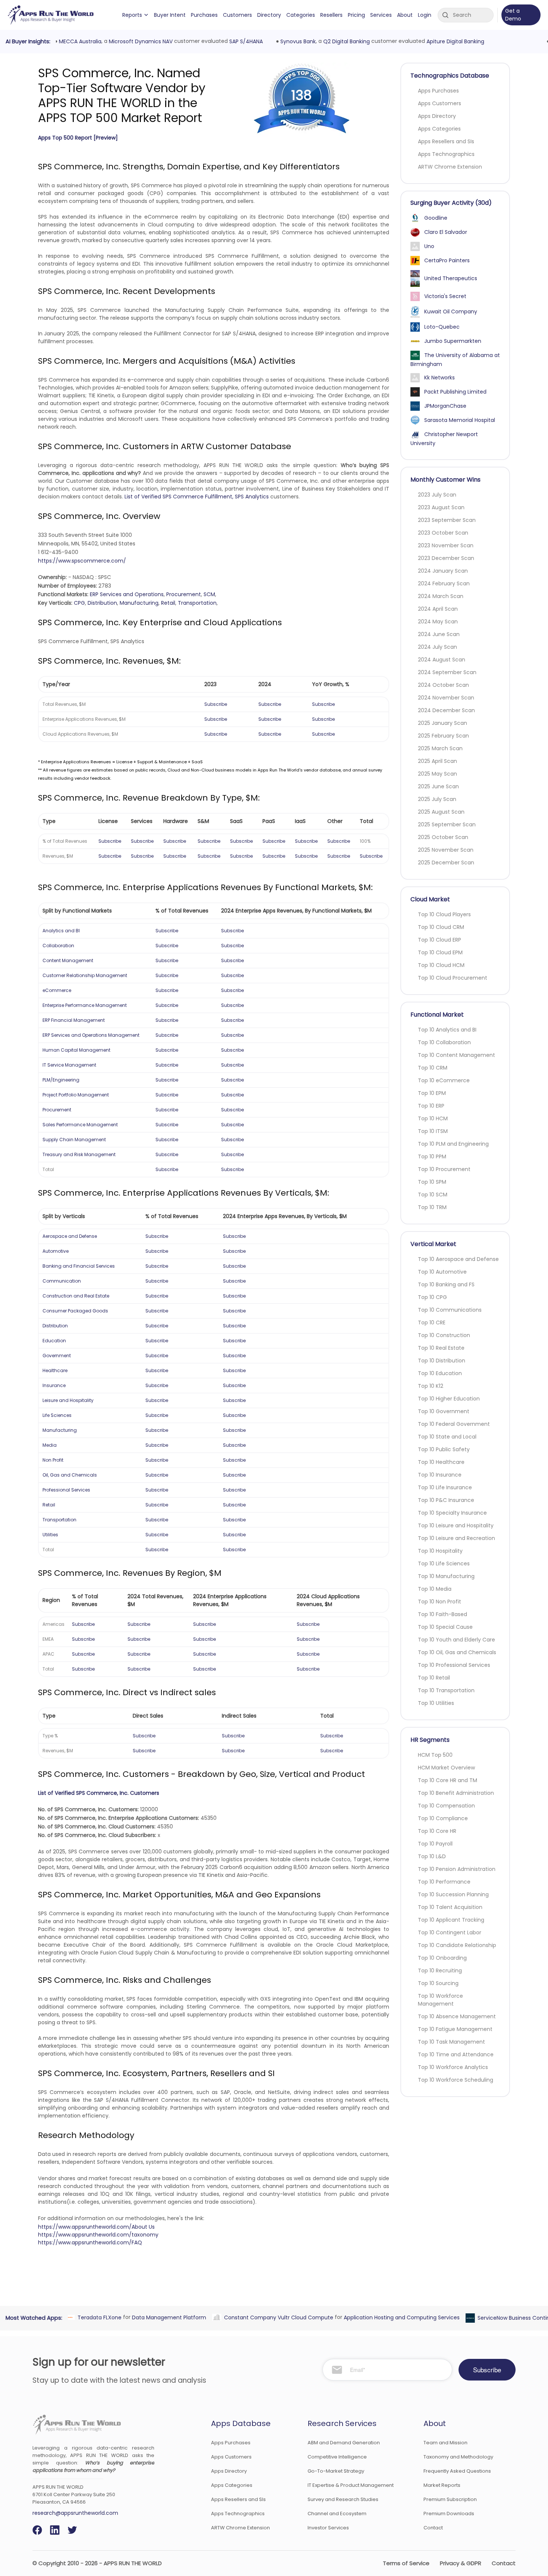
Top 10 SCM (433, 1195)
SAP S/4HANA (245, 41)
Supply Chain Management (74, 1140)
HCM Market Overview (446, 1768)
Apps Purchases (438, 91)
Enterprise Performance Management (85, 1005)
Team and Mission (445, 2443)
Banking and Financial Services (79, 1266)
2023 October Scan (443, 533)
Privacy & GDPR (461, 2563)
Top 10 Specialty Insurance (452, 1513)
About (405, 15)
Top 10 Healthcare (441, 1462)
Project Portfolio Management (76, 1095)
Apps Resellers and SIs (446, 141)
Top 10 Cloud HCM (441, 965)
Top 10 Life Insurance (445, 1487)
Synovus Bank (297, 41)
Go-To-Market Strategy (336, 2471)
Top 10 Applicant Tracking (451, 1920)
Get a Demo (513, 15)
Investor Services (328, 2528)
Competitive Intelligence (337, 2457)
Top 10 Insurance (440, 1475)
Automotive (56, 1251)
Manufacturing (139, 603)
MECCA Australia (79, 41)
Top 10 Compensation (446, 1806)
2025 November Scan (446, 850)
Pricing (356, 15)
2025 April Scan (437, 761)
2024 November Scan (446, 698)
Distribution (102, 603)
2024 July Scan (437, 647)
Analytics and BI (61, 931)
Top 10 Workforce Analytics (453, 2067)
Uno (429, 246)
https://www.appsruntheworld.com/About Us (96, 2227)
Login (425, 15)
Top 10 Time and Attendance (456, 2054)
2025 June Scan (438, 786)
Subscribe (216, 704)
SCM (209, 594)
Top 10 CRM (433, 1068)
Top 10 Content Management (456, 1055)
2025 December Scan (446, 863)
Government (57, 1356)
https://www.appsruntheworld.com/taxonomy (98, 2235)
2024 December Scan (446, 710)
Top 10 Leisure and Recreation (456, 1538)
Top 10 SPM (432, 1182)
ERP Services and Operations (127, 594)
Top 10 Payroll (435, 1844)
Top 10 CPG (432, 1297)
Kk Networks (440, 378)
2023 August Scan (441, 507)
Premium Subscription (450, 2499)
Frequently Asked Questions (457, 2471)
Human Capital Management (76, 1050)
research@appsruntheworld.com (75, 2513)
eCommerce (57, 990)
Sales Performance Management (80, 1125)
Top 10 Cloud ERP (440, 940)
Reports (132, 15)
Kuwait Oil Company (451, 312)
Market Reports (442, 2485)
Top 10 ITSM (433, 1131)
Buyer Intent (170, 15)
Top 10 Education (440, 1373)
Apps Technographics (446, 154)
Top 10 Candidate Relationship (457, 1945)
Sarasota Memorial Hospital (460, 420)
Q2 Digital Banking (345, 41)
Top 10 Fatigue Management (455, 2029)
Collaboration (58, 946)
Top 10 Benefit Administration (456, 1793)
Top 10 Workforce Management (440, 2000)
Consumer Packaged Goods (75, 1311)
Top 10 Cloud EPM (440, 952)
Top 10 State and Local (447, 1437)
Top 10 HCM (433, 1118)
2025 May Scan (437, 774)
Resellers (331, 15)
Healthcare (55, 1370)
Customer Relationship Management (85, 975)
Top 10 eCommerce (444, 1080)
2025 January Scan (443, 723)
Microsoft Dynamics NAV (139, 41)
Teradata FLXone (98, 2317)
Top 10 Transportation (446, 1690)
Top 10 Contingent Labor (450, 1932)
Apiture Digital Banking (454, 41)
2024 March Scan (441, 596)
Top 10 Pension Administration (457, 1869)
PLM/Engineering (61, 1080)
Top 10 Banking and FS (446, 1284)
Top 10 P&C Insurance (446, 1500)
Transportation (197, 603)
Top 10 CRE (432, 1323)
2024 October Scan (443, 685)
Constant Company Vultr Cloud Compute (277, 2317)
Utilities (50, 1535)
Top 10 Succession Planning (453, 1894)
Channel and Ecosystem (337, 2514)
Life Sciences (57, 1415)
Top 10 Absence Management (457, 2016)
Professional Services (66, 1490)
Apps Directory (437, 116)
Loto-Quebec (442, 327)
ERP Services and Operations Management (91, 1035)
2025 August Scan (441, 812)
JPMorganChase (445, 406)
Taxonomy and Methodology (458, 2457)
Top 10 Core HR (437, 1831)
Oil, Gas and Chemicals (70, 1475)
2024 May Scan (438, 622)
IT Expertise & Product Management (351, 2485)
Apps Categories (439, 129)
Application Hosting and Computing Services (400, 2317)
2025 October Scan (443, 837)
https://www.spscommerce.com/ (82, 561)
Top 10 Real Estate (441, 1348)
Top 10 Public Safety (444, 1449)
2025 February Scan (443, 736)
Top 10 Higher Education (449, 1399)
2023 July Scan (437, 495)
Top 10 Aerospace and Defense (458, 1259)
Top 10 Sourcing (438, 1983)
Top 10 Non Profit (440, 1602)
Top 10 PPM (432, 1156)
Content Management (68, 960)
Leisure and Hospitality (68, 1400)
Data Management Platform (168, 2317)
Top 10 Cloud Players (444, 914)
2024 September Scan (447, 672)
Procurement (184, 594)
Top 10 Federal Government (454, 1424)
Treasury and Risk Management (79, 1154)
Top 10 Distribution (442, 1361)
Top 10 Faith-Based (443, 1614)
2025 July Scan (437, 799)
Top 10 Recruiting (440, 1971)
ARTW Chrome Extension (450, 167)
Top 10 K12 (431, 1386)
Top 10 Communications (450, 1310)
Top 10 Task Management (451, 2042)
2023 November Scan (446, 545)
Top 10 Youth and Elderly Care (456, 1640)
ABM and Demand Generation (344, 2443)
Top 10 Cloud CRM (441, 927)
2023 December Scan (446, 558)
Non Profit (53, 1460)
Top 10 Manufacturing (446, 1576)
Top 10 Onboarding (442, 1958)
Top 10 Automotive (442, 1272)
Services (381, 15)
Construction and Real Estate (76, 1296)
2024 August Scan (442, 660)
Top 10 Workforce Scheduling (456, 2080)
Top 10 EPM (432, 1093)
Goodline (436, 218)
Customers (237, 15)
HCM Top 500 (435, 1755)
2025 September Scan (447, 824)
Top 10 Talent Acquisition (450, 1907)
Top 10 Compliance (443, 1818)
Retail (168, 603)
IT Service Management (69, 1065)
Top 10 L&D (432, 1856)
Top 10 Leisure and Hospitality (456, 1525)
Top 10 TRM (432, 1207)
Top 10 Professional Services (454, 1665)
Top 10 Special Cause (445, 1627)
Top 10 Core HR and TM (448, 1780)
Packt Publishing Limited (455, 392)
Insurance (54, 1385)
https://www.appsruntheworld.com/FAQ (90, 2242)
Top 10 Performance (444, 1882)
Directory (269, 15)
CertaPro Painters (447, 260)
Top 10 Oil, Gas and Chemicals (457, 1652)
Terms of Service (406, 2563)
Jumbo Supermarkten (453, 341)
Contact (433, 2528)
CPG (79, 603)
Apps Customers (440, 103)
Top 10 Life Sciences (444, 1564)
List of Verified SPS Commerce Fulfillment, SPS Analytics (197, 497)
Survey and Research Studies (343, 2499)
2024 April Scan (438, 609)
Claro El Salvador (446, 232)
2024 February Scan (444, 583)
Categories (301, 15)
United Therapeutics (451, 278)
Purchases (204, 15)
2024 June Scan (439, 634)
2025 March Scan (440, 748)
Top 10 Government (444, 1411)
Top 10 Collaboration (444, 1042)
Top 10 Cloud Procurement (453, 978)
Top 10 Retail (434, 1678)
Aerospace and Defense (70, 1236)
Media (50, 1445)
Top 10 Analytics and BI (447, 1030)
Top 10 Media (435, 1589)
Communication (62, 1281)
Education (54, 1341)
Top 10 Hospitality (440, 1551)
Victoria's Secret (445, 296)
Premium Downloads (449, 2514)
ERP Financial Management (74, 1020)
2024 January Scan (443, 571)
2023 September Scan (447, 520)
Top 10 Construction (444, 1335)
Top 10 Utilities (436, 1703)
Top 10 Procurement (444, 1169)
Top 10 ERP (431, 1106)
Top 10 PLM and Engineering (453, 1144)
